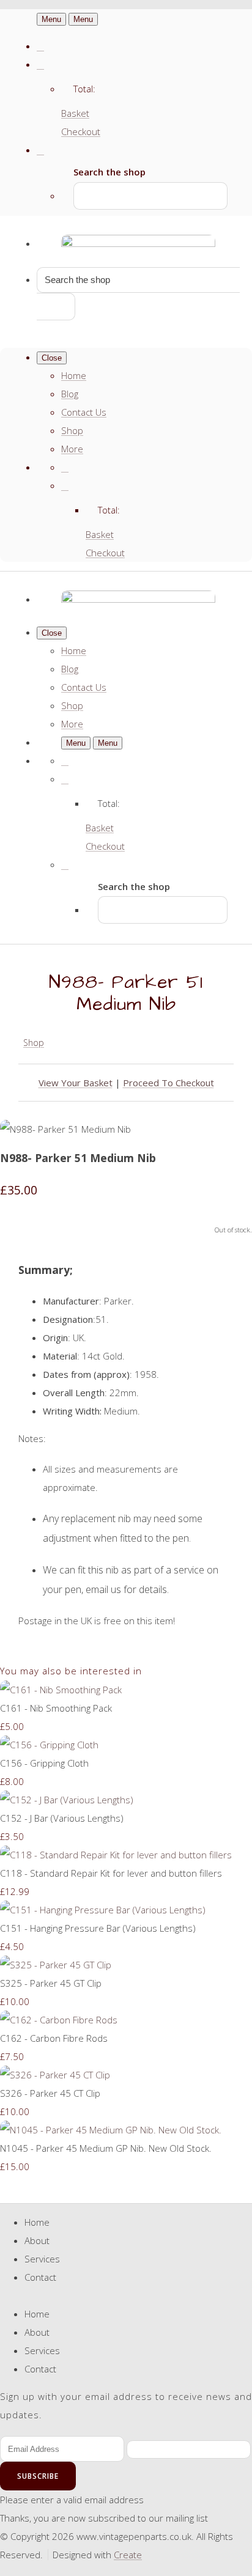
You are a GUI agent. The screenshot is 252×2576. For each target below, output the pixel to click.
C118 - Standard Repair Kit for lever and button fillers (111, 1873)
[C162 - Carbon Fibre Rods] (59, 2020)
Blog (70, 394)
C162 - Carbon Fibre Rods (54, 2038)
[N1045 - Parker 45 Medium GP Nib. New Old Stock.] (111, 2130)
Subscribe (38, 2476)
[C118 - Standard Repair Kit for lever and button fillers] (116, 1855)
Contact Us (84, 412)
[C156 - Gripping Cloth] (49, 1745)
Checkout (81, 131)
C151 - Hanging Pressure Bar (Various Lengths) (98, 1928)
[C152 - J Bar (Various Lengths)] (67, 1800)
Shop (72, 430)
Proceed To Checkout (169, 1083)
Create (128, 2555)
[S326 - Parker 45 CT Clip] (55, 2075)
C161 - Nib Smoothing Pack (56, 1708)
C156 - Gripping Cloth (44, 1763)
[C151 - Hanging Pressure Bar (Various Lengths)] (103, 1910)
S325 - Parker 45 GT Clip (51, 1983)
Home (74, 375)
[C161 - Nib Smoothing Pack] (61, 1690)
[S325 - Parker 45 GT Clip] (56, 1965)
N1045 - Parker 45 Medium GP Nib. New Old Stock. (106, 2148)
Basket (75, 113)
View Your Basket (76, 1083)
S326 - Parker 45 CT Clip (50, 2093)
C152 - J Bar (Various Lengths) (62, 1818)
